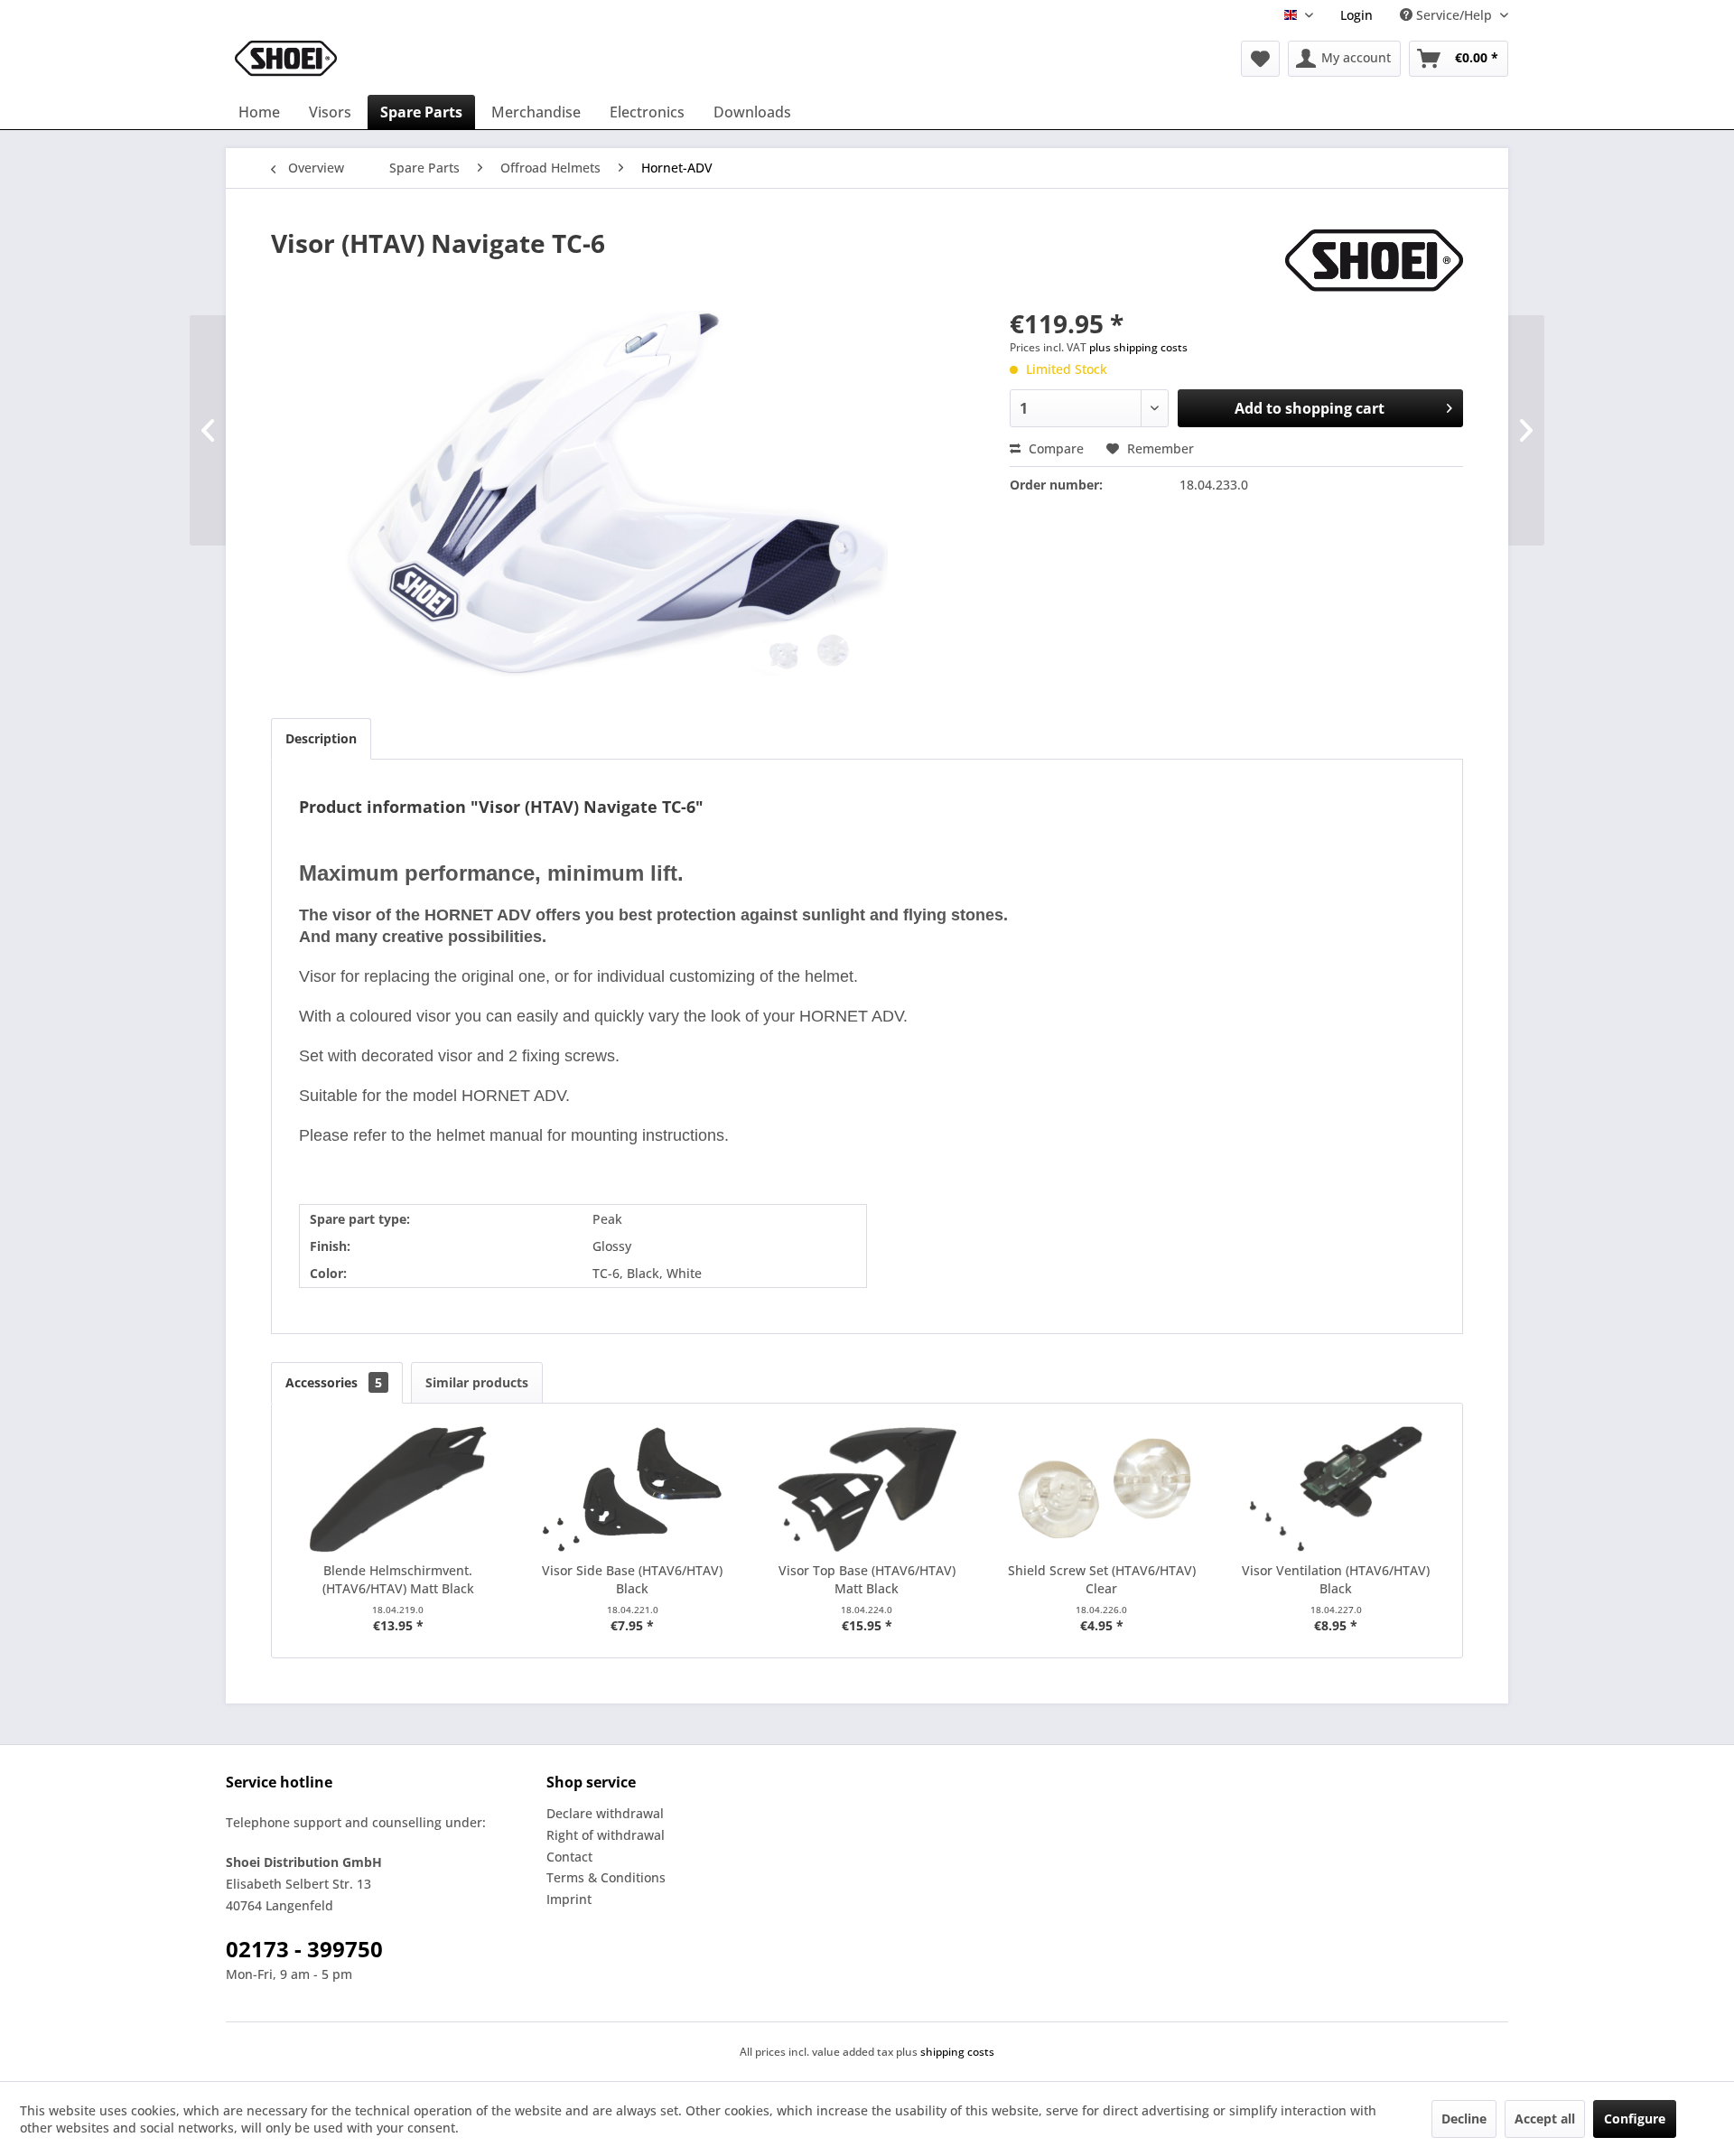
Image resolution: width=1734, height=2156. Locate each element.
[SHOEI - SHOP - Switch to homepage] (286, 59)
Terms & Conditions (606, 1877)
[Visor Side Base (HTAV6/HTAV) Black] (633, 1489)
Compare (1054, 448)
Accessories (334, 1382)
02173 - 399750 (304, 1949)
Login (1356, 15)
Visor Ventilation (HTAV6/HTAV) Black (1336, 1579)
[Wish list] (1260, 59)
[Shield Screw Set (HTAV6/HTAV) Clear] (1102, 1489)
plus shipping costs (1138, 347)
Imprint (569, 1899)
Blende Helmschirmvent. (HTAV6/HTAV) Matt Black (398, 1579)
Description (321, 738)
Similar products (477, 1382)
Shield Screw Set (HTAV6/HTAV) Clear (1102, 1579)
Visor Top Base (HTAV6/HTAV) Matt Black (867, 1579)
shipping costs (957, 2052)
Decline (1464, 2119)
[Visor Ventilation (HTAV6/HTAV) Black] (1336, 1489)
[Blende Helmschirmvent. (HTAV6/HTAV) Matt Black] (398, 1489)
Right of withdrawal (606, 1835)
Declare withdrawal (605, 1813)
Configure (1635, 2119)
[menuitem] (1356, 15)
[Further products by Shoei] (1374, 261)
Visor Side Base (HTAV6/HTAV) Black (632, 1579)
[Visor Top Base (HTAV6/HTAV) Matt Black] (867, 1489)
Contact (569, 1857)
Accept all (1545, 2119)
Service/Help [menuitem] (1454, 15)
